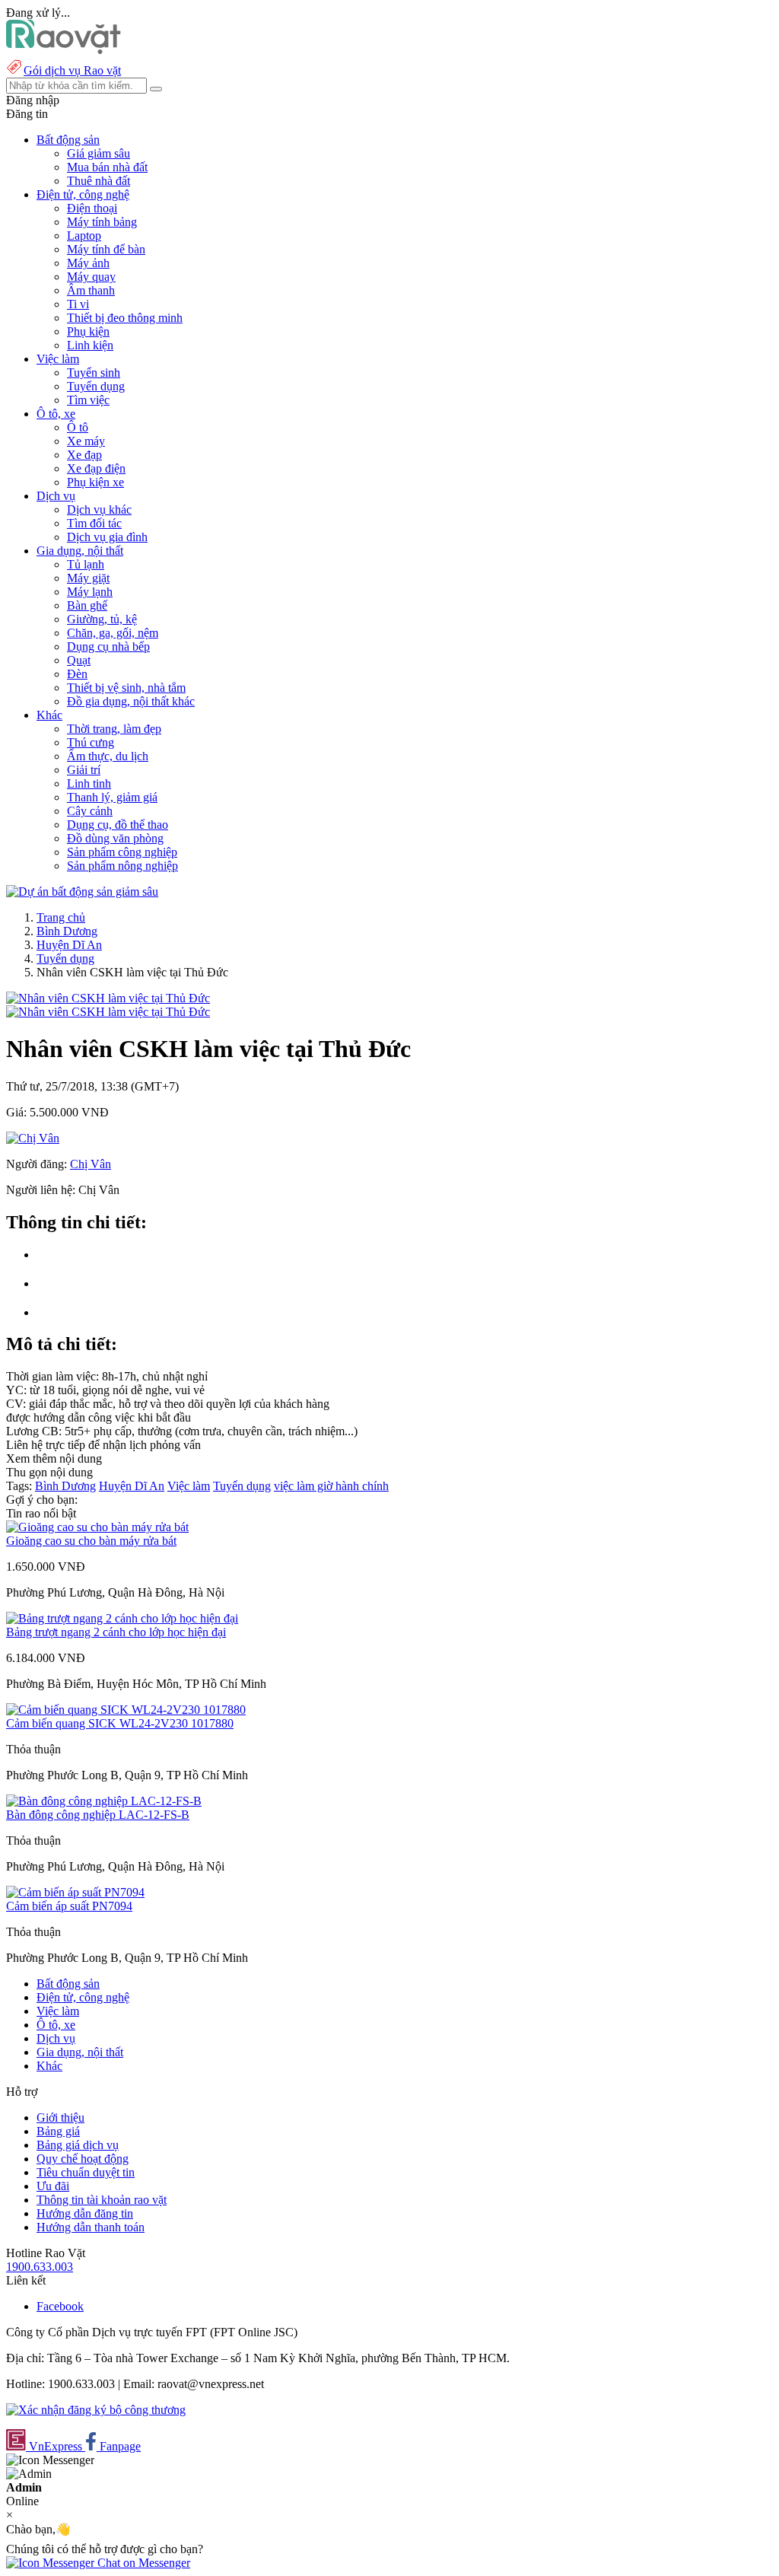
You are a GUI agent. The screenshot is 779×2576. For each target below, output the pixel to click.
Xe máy (86, 441)
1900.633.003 (40, 2267)
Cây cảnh (90, 811)
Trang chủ (61, 917)
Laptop (84, 236)
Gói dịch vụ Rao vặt (72, 70)
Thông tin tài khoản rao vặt (102, 2200)
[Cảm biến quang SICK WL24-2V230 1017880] (126, 1710)
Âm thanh (91, 290)
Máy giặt (88, 578)
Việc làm (189, 1486)
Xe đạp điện (96, 468)
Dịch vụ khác (99, 509)
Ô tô (78, 427)
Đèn (77, 674)
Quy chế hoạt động (83, 2159)
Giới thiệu (60, 2117)
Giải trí (84, 770)
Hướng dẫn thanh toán (91, 2227)
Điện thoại (92, 208)
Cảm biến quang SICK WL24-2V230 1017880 (120, 1723)
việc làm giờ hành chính (331, 1486)
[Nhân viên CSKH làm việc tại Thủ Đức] (108, 998)
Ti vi (78, 304)
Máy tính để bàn (106, 249)
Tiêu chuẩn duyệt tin (86, 2172)
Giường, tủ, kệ (102, 619)
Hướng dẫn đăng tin (85, 2213)
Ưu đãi (53, 2186)
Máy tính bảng (102, 222)
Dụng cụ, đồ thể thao (118, 825)
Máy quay (91, 277)
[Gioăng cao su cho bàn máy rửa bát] (97, 1527)
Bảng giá (58, 2131)
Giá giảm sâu (99, 153)
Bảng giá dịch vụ (78, 2145)
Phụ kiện (88, 331)
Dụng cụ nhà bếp (108, 646)
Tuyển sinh (94, 373)
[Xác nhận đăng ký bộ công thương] (96, 2410)
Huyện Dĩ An (69, 945)
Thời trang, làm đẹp (114, 729)
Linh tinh (89, 783)
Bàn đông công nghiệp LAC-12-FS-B (98, 1815)
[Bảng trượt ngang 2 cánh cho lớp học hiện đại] (122, 1618)
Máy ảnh (88, 263)
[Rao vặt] (64, 50)
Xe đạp (84, 455)
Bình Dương (67, 931)
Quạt (79, 660)
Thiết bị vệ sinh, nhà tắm (126, 688)
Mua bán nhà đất (107, 167)
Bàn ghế (87, 605)
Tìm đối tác (94, 523)
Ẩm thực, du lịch (108, 756)
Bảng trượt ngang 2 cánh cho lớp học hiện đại (116, 1632)
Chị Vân (91, 1164)
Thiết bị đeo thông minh (125, 318)
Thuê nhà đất (99, 181)
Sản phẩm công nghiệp (122, 852)
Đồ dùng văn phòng (115, 838)
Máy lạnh (90, 592)
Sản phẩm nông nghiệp (122, 866)
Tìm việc (88, 400)
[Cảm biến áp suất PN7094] (75, 1892)
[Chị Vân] (33, 1138)
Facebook (60, 2306)
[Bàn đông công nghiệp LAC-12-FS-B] (104, 1801)
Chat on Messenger (142, 2563)
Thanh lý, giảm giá (112, 797)
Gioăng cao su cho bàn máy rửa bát (91, 1541)
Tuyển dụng (96, 386)
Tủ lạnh (86, 564)
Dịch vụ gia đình (107, 537)
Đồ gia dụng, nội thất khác (131, 701)
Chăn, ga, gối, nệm (113, 633)
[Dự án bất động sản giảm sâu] (82, 892)
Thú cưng (91, 742)
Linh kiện (90, 345)
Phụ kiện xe (95, 482)
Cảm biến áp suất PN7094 (69, 1906)
